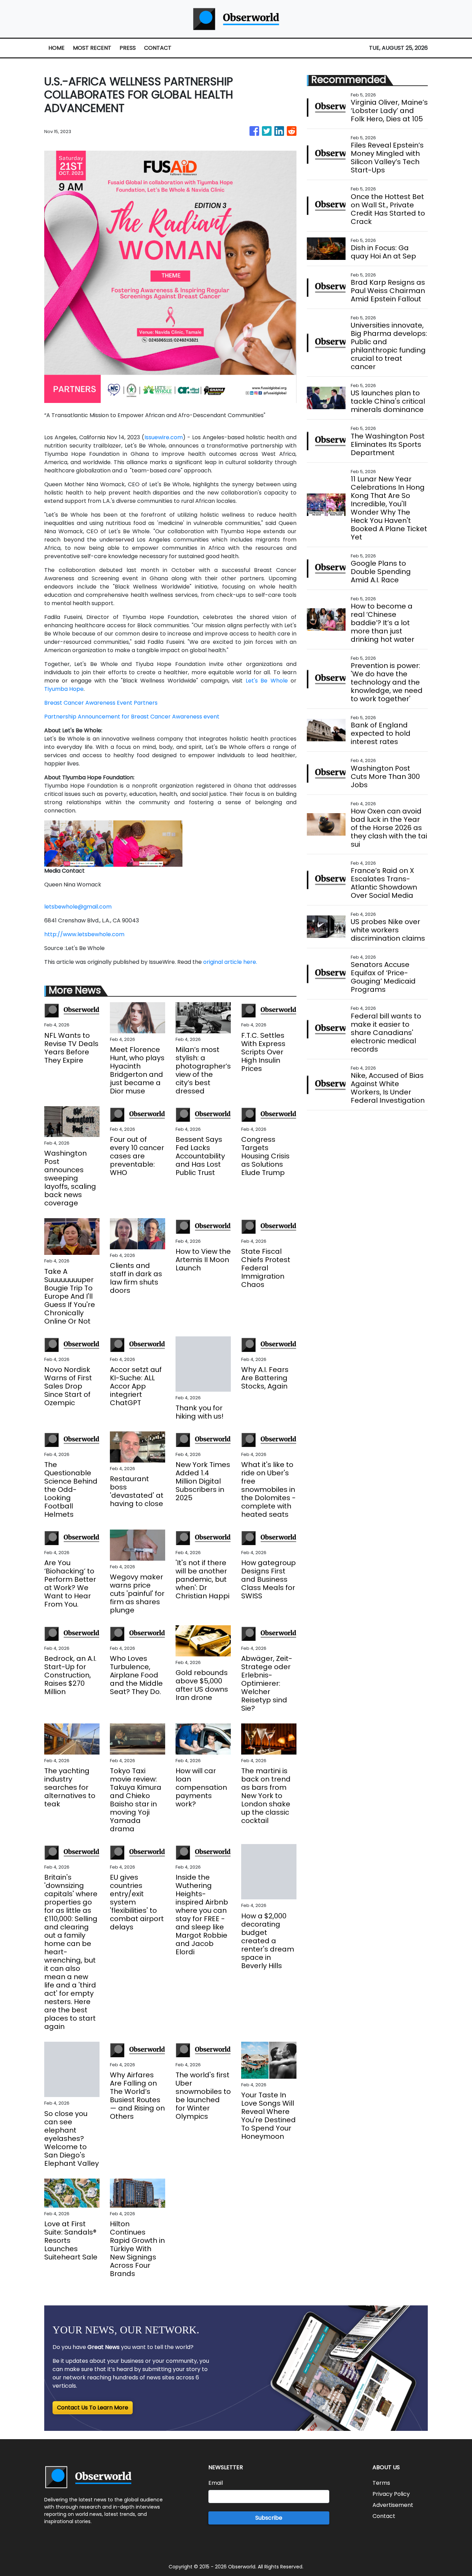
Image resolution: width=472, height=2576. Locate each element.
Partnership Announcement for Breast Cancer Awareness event (132, 717)
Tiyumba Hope (64, 689)
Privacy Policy (391, 2494)
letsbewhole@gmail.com (78, 907)
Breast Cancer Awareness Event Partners (101, 703)
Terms (381, 2483)
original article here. (230, 962)
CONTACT (158, 48)
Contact (384, 2516)
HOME (56, 48)
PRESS (128, 48)
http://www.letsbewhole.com (84, 934)
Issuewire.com (164, 437)
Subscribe (269, 2518)
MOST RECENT (92, 48)
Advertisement (393, 2505)
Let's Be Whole (265, 681)
